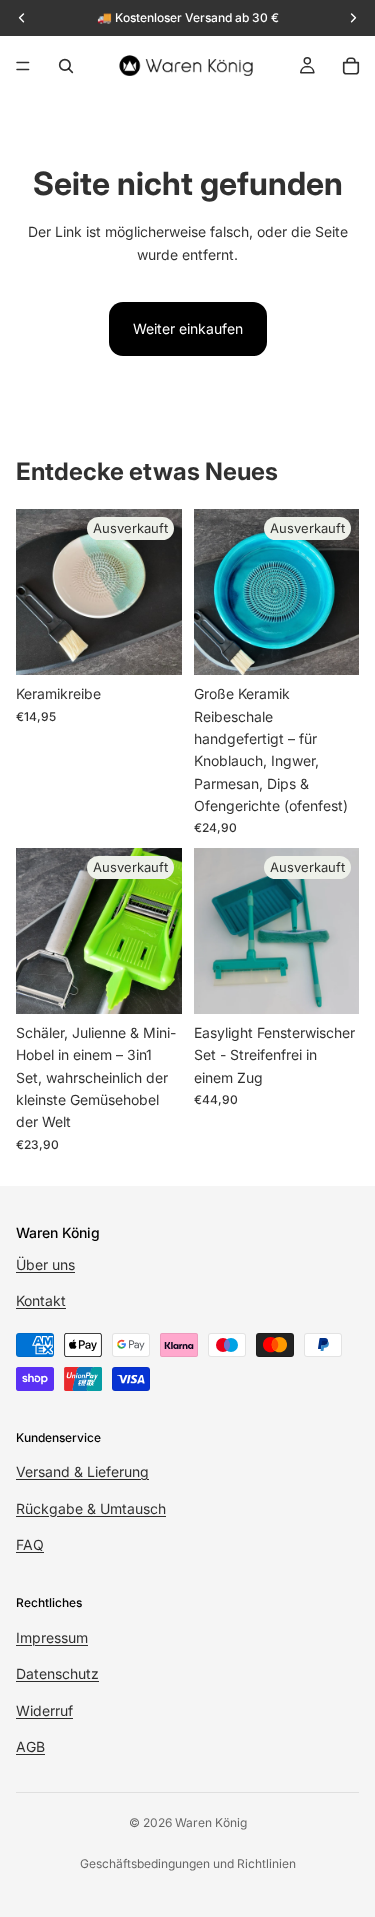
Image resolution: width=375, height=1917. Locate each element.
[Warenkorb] (351, 66)
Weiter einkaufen (188, 328)
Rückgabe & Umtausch (91, 1507)
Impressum (52, 1637)
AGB (30, 1746)
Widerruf (44, 1709)
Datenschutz (57, 1673)
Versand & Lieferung (82, 1471)
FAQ (30, 1544)
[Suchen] (66, 66)
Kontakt (41, 1300)
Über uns (45, 1264)
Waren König (211, 1822)
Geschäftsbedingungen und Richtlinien (188, 1863)
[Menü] (23, 66)
